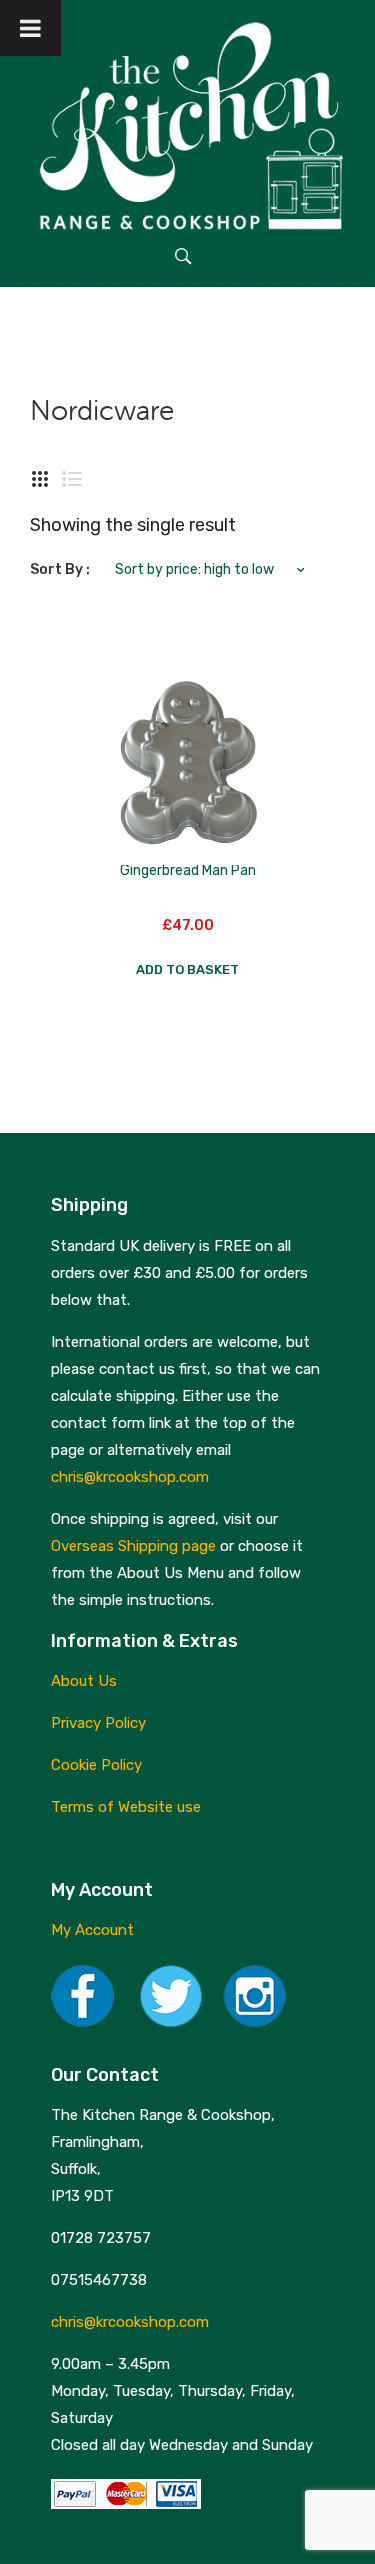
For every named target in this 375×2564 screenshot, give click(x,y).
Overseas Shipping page (133, 1546)
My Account (92, 1930)
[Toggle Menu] (30, 28)
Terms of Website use (126, 1807)
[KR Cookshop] (187, 122)
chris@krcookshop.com (130, 1477)
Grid (40, 480)
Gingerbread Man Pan (188, 870)
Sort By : (60, 569)
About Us (84, 1681)
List (72, 480)
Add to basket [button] (187, 969)
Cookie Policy (96, 1765)
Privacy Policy (98, 1723)
